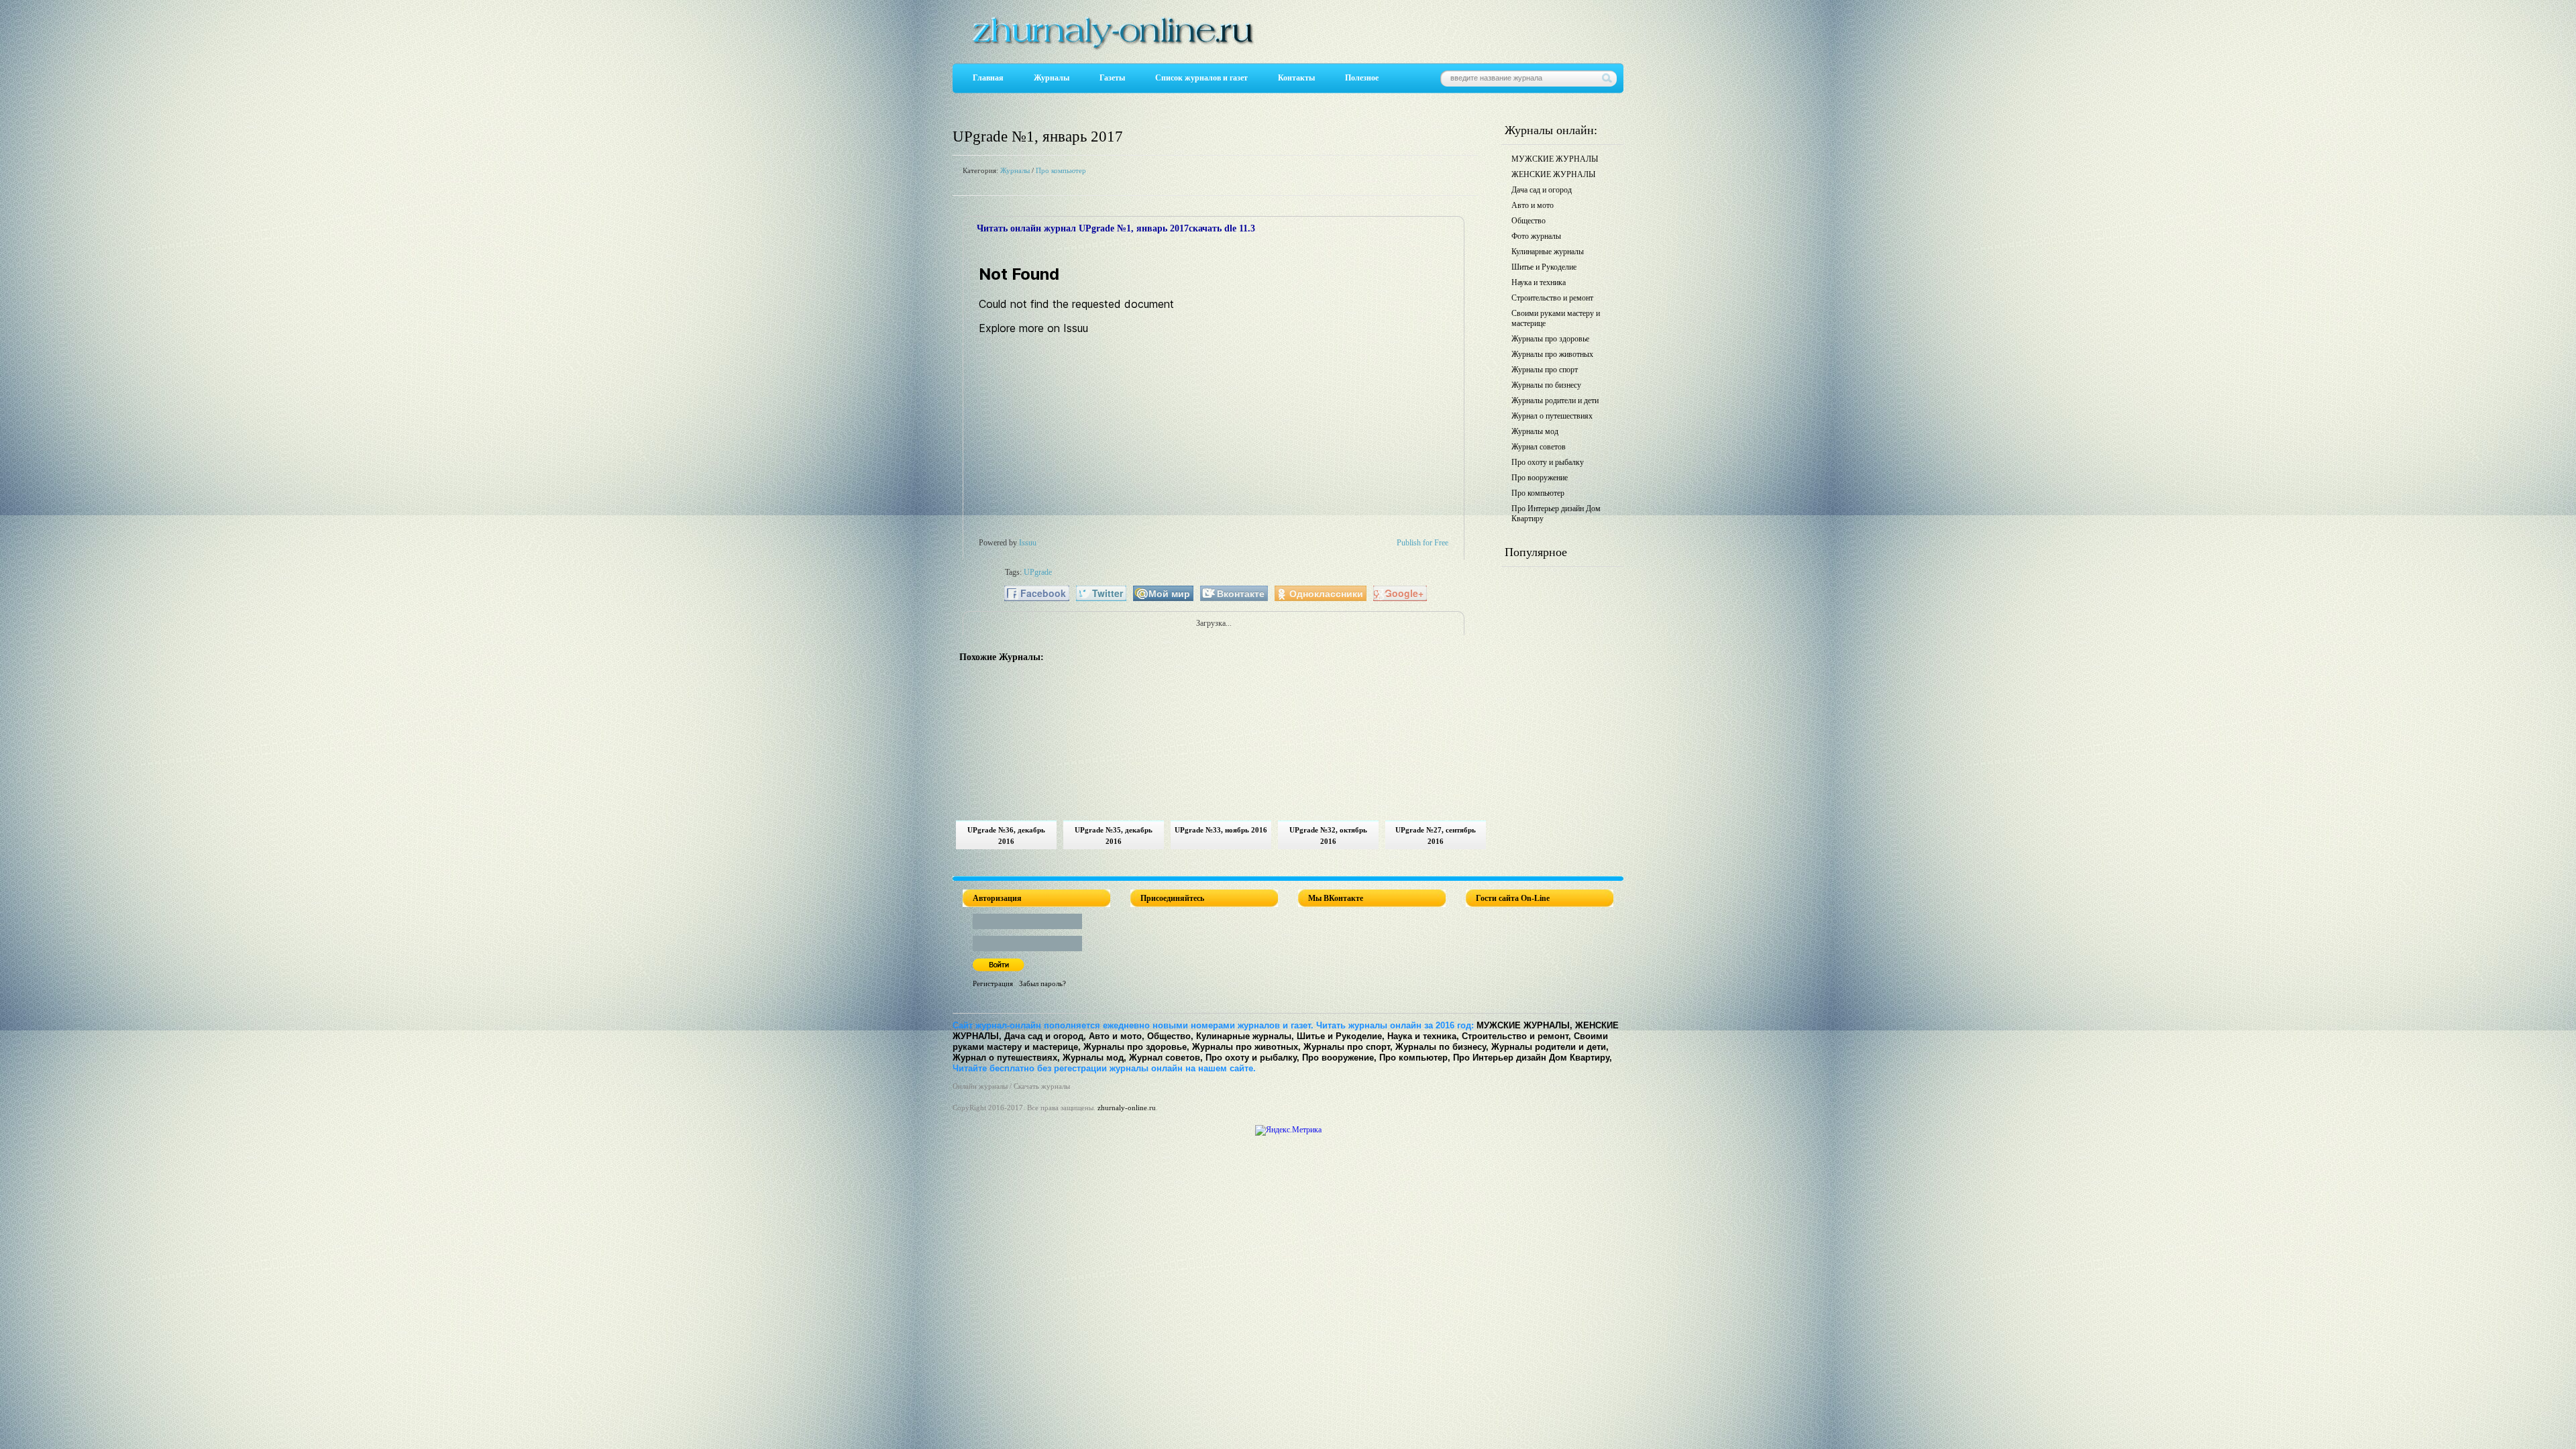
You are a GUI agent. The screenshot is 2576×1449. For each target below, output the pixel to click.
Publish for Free (1423, 543)
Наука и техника (1539, 282)
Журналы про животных (1552, 354)
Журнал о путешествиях (1552, 416)
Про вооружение (1540, 478)
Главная (988, 78)
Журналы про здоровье (1550, 339)
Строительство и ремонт (1552, 298)
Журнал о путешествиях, (1006, 1058)
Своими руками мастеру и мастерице (1556, 318)
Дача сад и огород (1542, 190)
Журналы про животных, (1246, 1047)
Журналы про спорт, (1348, 1047)
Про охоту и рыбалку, (1252, 1058)
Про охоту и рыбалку (1548, 462)
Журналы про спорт (1545, 370)
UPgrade (1038, 572)
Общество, (1170, 1036)
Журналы (1052, 78)
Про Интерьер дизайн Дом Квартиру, (1533, 1058)
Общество (1528, 221)
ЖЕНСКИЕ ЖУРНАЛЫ (1553, 174)
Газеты (1112, 78)
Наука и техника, (1423, 1036)
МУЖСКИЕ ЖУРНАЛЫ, (1524, 1025)
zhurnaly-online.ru (1127, 1108)
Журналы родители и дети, (1550, 1047)
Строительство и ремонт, (1516, 1036)
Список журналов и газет (1201, 78)
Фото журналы (1536, 236)
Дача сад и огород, (1045, 1036)
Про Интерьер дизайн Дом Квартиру (1556, 514)
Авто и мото (1533, 205)
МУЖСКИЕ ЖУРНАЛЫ (1555, 159)
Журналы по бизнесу (1546, 385)
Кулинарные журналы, (1245, 1036)
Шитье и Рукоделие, (1341, 1036)
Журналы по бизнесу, (1442, 1047)
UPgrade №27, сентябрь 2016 (1436, 836)
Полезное (1362, 78)
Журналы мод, (1094, 1058)
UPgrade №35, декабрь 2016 (1114, 836)
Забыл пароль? (1042, 983)
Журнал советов (1539, 447)
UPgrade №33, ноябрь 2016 (1221, 830)
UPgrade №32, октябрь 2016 (1328, 836)
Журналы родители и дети (1555, 400)
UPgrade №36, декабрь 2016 (1006, 836)
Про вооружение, (1339, 1058)
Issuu (1028, 543)
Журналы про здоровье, (1136, 1047)
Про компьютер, (1415, 1058)
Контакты (1296, 78)
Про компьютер (1061, 170)
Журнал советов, (1166, 1058)
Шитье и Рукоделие (1544, 267)
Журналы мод (1535, 431)
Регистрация (993, 983)
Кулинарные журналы (1548, 252)
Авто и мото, (1117, 1036)
